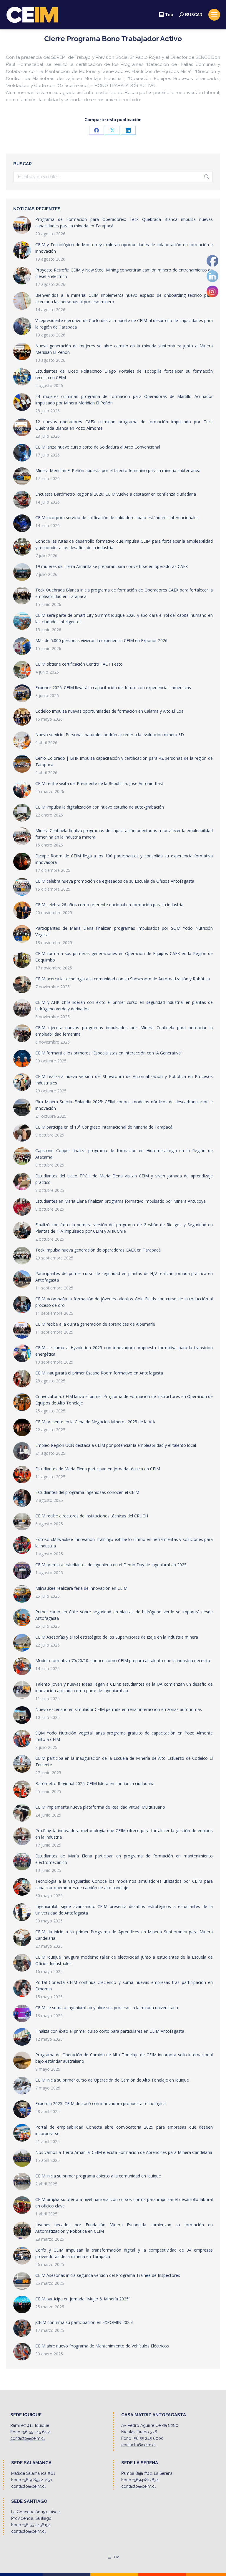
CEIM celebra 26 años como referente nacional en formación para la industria (109, 905)
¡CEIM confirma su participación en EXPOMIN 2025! (84, 2322)
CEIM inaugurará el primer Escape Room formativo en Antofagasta (99, 1373)
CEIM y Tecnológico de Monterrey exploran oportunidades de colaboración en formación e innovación (124, 248)
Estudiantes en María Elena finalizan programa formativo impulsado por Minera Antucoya (121, 1201)
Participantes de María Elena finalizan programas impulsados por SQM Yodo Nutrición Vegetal (124, 931)
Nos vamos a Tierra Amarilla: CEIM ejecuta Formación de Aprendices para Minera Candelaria (124, 2152)
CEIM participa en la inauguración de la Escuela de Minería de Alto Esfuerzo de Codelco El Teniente (124, 1761)
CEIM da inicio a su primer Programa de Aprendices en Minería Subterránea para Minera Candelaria (124, 1935)
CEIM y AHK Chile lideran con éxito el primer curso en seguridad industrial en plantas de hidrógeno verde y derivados (124, 1005)
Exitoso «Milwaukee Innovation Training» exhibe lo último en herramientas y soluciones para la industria (124, 1543)
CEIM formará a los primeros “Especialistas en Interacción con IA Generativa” (109, 1053)
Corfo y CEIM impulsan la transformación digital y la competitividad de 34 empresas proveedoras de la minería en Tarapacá (124, 2253)
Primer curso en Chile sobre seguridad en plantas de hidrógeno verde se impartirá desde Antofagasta (124, 1615)
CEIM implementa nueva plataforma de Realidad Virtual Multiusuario (100, 1807)
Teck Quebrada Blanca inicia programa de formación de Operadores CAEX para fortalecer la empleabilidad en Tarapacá (124, 593)
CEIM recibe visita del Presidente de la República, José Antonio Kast (99, 783)
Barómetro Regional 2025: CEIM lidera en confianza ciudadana (95, 1783)
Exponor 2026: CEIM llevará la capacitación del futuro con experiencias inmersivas (113, 688)
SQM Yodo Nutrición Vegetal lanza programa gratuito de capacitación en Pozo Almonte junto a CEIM (124, 1736)
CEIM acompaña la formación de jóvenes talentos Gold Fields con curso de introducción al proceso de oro (124, 1302)
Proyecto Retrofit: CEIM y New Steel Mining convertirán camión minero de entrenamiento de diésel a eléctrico (124, 273)
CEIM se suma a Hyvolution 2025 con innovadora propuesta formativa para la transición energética (124, 1351)
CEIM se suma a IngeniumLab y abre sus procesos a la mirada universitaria (107, 2008)
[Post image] (22, 225)
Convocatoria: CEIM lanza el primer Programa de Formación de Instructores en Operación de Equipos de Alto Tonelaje (124, 1400)
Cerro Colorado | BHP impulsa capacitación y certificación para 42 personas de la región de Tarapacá (124, 761)
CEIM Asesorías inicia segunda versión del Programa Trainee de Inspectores (108, 2275)
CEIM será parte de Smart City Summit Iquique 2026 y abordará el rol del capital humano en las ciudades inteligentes (124, 618)
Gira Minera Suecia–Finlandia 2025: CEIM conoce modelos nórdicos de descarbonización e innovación (124, 1105)
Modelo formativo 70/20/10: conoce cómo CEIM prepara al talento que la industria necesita (123, 1661)
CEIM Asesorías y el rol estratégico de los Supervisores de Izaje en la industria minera (117, 1637)
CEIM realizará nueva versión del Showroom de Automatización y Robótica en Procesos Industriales (124, 1080)
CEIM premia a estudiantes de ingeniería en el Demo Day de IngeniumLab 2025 (111, 1565)
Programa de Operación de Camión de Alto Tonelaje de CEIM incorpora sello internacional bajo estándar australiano (124, 2058)
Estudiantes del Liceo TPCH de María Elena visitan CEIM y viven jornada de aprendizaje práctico (124, 1179)
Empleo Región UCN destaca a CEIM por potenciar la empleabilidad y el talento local (116, 1445)
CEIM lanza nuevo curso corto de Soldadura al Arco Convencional (98, 447)
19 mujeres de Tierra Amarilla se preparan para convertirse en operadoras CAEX (112, 566)
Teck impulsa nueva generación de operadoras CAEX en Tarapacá (98, 1250)
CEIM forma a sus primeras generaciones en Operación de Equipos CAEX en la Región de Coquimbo (124, 957)
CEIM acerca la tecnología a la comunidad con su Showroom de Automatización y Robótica (123, 979)
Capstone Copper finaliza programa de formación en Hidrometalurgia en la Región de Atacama (124, 1154)
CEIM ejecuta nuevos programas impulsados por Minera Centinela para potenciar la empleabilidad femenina (124, 1031)
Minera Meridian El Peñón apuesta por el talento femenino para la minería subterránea (118, 470)
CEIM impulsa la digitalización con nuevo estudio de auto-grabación (100, 807)
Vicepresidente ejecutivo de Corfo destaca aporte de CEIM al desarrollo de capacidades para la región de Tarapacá (124, 324)
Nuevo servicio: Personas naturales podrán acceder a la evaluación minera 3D (110, 735)
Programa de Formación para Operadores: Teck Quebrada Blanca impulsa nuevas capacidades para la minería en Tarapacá (124, 223)
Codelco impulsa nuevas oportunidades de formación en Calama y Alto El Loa (109, 711)
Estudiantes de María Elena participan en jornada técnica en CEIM (98, 1469)
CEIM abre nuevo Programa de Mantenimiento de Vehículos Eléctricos (102, 2346)
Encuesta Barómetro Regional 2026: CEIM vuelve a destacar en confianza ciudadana (116, 494)
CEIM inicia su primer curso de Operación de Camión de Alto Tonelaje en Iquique (112, 2080)
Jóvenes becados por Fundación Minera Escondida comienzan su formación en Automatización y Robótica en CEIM (124, 2228)
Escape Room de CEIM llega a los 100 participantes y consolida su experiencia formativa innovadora (124, 859)
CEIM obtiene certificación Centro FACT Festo (79, 664)
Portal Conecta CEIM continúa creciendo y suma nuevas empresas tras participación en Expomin (124, 1986)
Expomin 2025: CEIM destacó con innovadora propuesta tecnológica (100, 2103)
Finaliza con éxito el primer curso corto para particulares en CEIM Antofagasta (110, 2031)
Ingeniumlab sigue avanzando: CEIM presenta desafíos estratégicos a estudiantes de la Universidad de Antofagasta (124, 1910)
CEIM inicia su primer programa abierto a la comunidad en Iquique (98, 2176)
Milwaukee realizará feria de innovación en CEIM (81, 1588)
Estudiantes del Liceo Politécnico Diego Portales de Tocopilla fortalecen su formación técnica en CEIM (124, 374)
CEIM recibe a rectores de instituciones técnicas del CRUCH (92, 1516)
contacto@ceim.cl (28, 2438)
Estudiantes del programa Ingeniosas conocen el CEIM (87, 1492)
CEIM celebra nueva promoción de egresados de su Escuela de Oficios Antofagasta (115, 881)
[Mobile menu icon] (214, 15)
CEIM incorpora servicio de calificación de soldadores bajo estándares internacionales (117, 518)
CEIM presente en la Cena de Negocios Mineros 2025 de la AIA (95, 1422)
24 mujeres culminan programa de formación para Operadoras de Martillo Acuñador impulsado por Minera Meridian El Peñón (124, 400)
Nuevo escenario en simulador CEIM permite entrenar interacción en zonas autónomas (119, 1709)
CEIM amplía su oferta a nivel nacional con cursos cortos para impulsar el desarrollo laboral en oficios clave (124, 2203)
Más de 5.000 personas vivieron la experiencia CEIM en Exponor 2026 (101, 640)
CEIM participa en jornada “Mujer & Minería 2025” (83, 2299)
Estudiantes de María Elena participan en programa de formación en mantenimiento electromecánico (124, 1859)
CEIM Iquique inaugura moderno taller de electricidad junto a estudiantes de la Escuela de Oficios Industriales (124, 1960)
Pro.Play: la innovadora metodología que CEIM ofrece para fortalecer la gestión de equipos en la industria (124, 1834)
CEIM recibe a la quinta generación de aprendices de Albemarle (95, 1324)
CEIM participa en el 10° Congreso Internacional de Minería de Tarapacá (104, 1127)
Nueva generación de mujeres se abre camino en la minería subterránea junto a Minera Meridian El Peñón (124, 349)
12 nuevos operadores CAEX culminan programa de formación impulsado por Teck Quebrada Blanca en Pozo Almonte (124, 425)
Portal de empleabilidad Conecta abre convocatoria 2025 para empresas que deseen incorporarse (124, 2130)
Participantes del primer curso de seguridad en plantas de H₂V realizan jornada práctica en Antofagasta (124, 1277)
